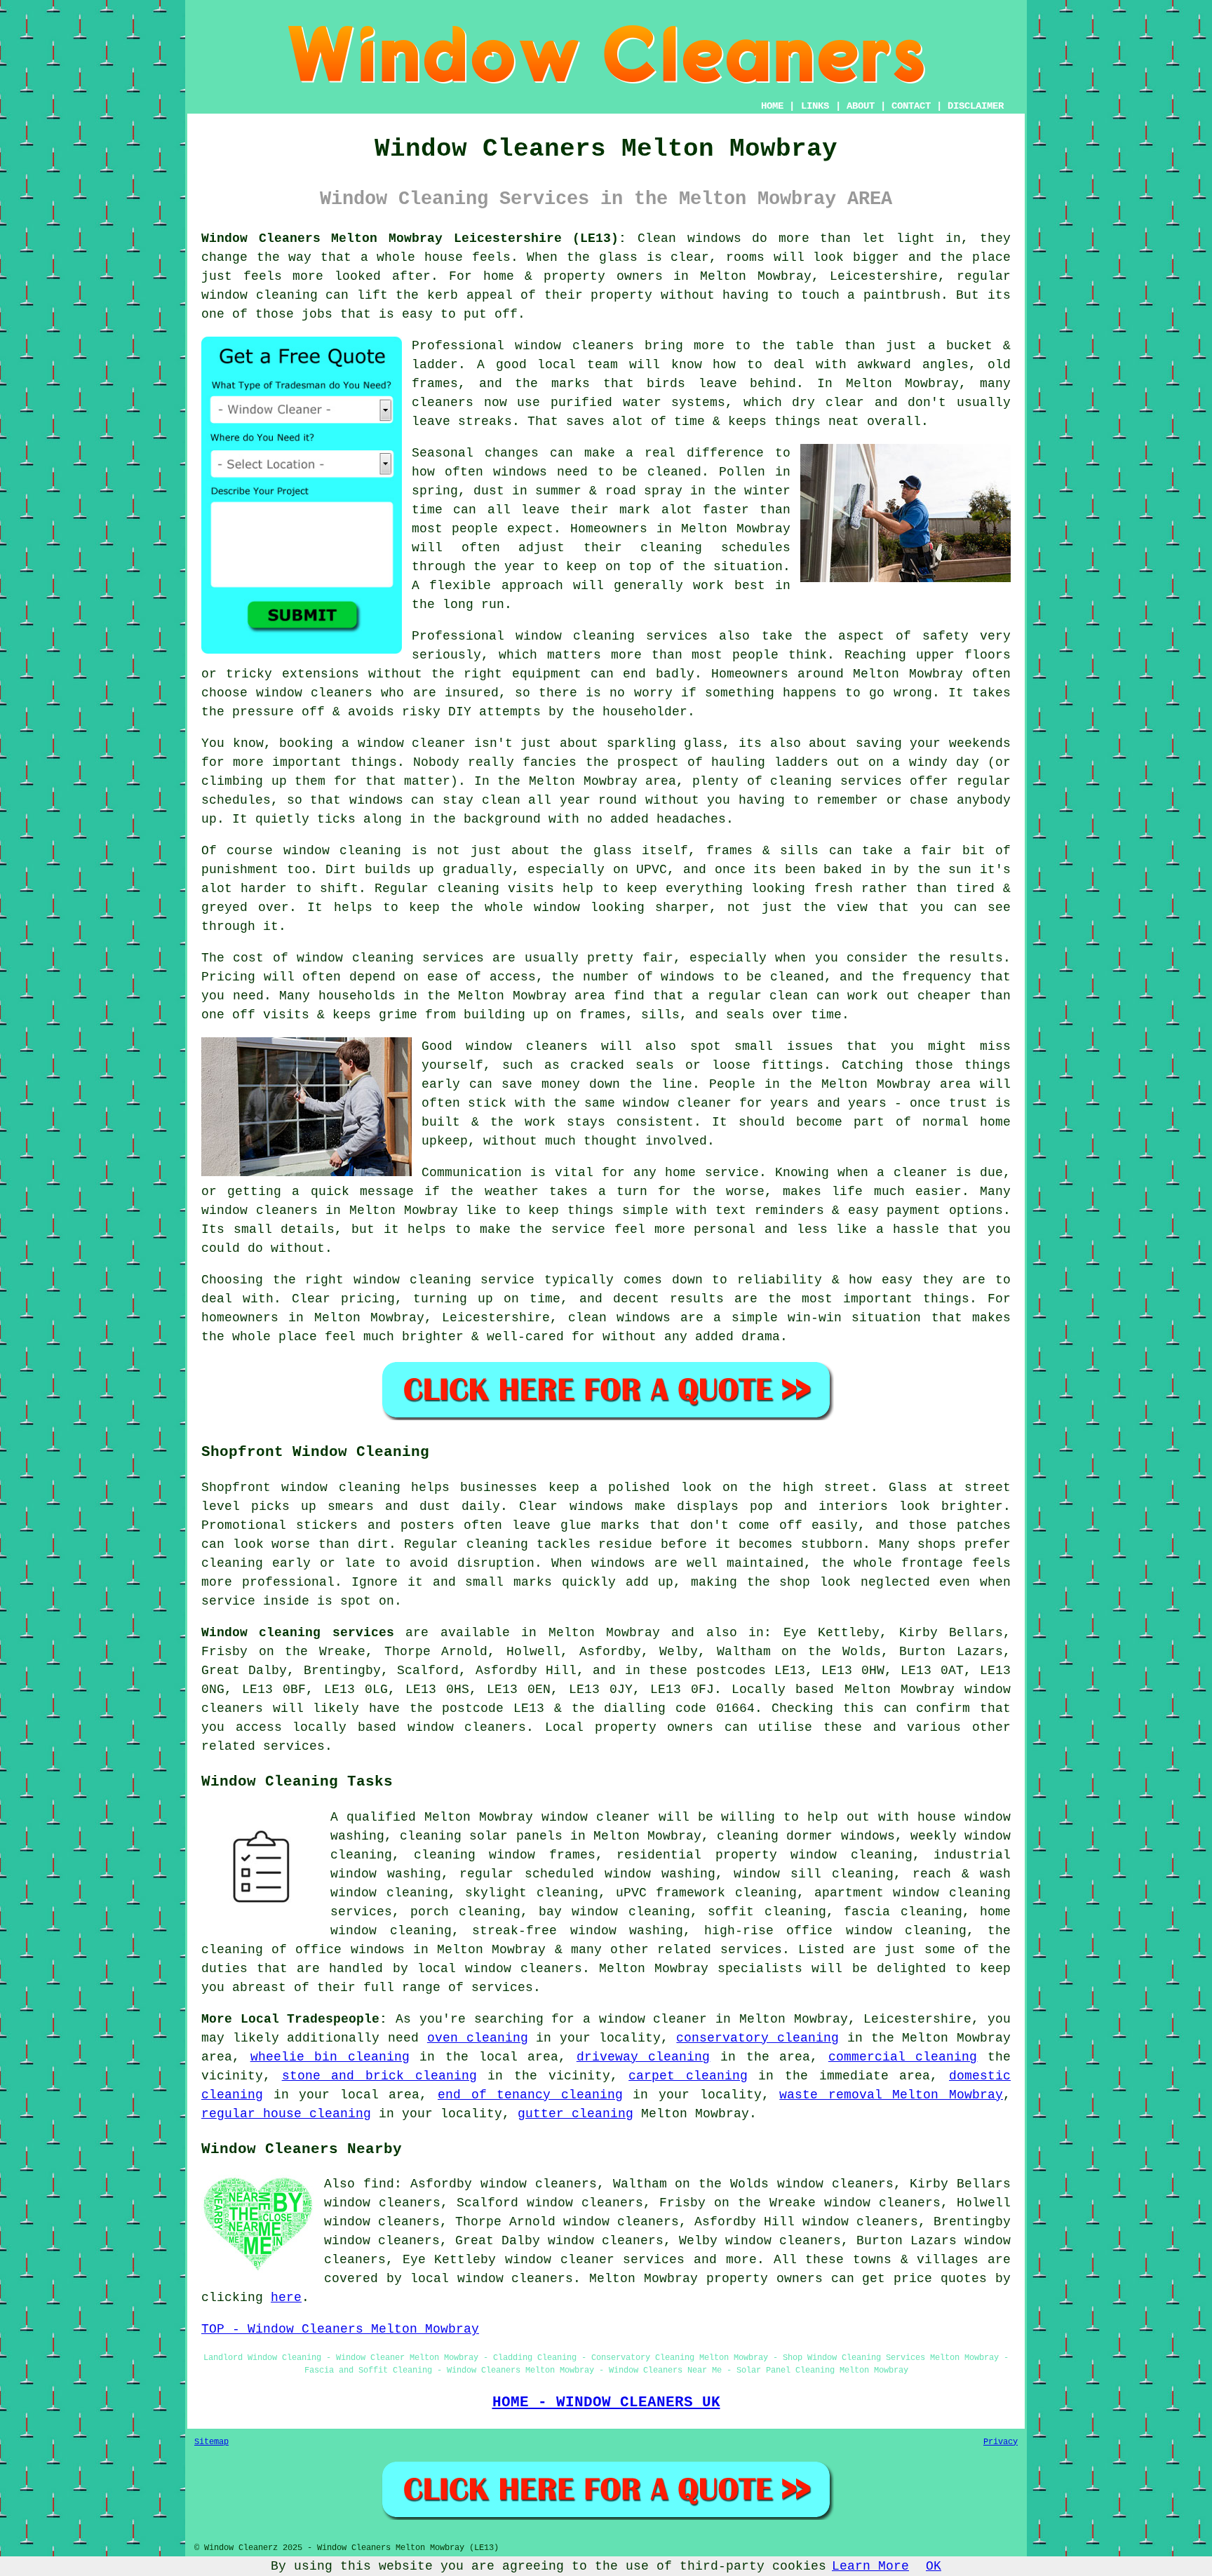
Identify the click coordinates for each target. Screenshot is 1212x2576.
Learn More (870, 2566)
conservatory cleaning (757, 2038)
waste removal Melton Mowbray (891, 2095)
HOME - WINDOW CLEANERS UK (606, 2402)
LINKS (815, 106)
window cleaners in (271, 1211)
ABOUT (861, 106)
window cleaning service (444, 1280)
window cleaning (260, 295)
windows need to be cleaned (598, 472)
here (286, 2298)
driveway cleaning (644, 2057)
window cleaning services (612, 636)
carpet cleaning (688, 2076)
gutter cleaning (575, 2114)
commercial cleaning (903, 2057)
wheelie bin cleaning (330, 2057)
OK (934, 2566)
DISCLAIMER (976, 106)
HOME (772, 106)
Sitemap (211, 2442)
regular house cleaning (286, 2114)
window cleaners (574, 346)
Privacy (1001, 2442)
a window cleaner (404, 743)
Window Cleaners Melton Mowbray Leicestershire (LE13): (414, 238)
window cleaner (596, 1817)
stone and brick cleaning (379, 2076)
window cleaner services (595, 2260)
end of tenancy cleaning (530, 2095)
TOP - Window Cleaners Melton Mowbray (340, 2329)
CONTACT (911, 106)
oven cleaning (478, 2038)
